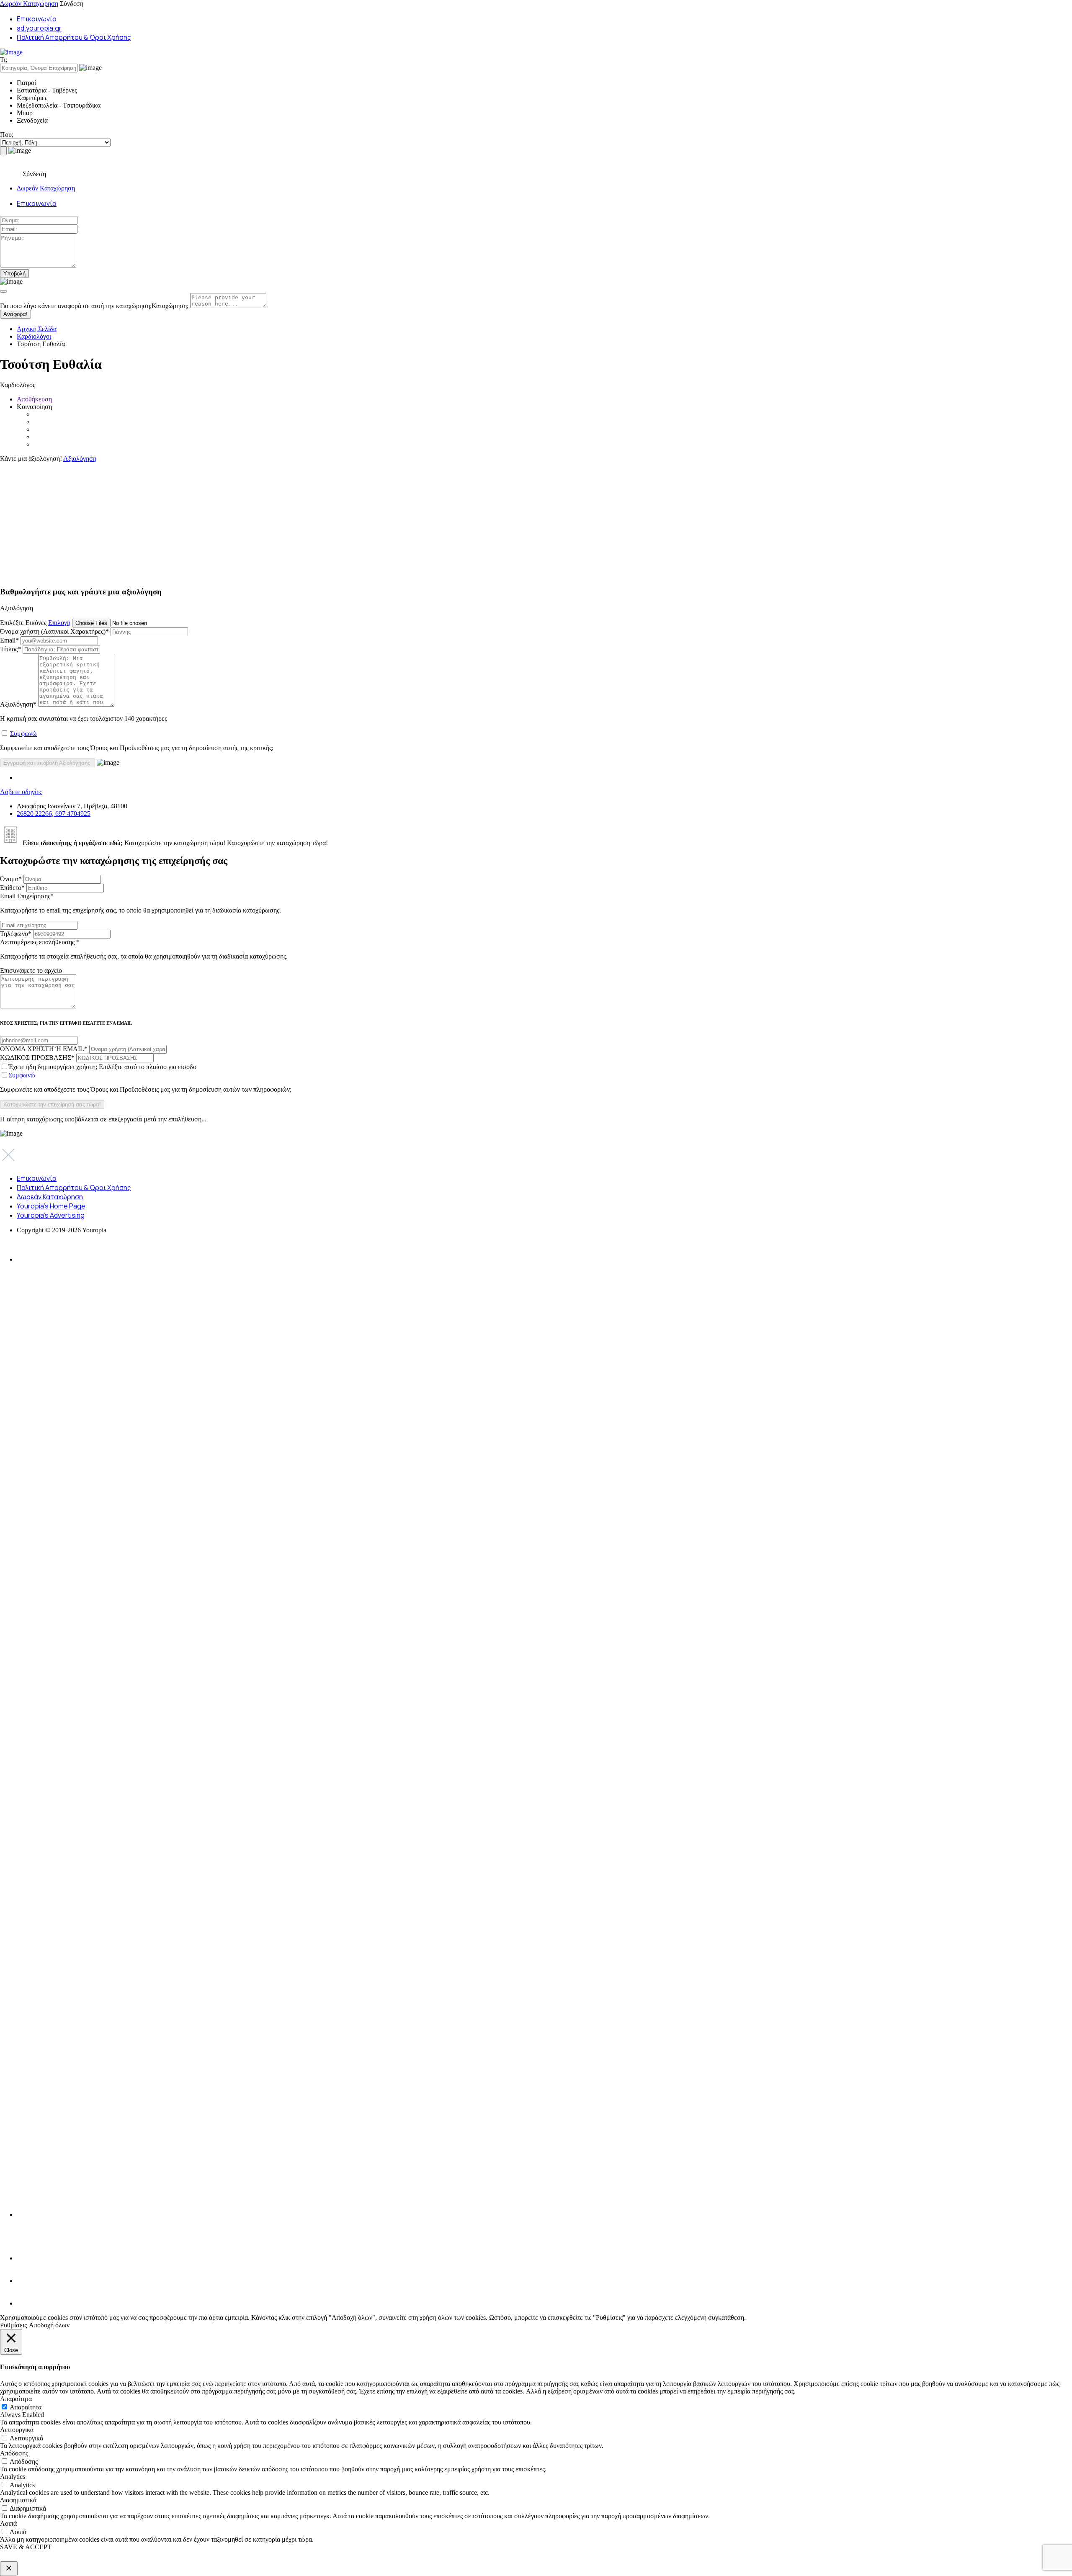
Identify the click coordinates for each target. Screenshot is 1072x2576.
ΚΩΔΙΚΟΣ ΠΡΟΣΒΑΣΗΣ (37, 1058)
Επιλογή (59, 623)
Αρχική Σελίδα (37, 329)
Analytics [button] (13, 2477)
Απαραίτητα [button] (16, 2399)
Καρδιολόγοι (34, 336)
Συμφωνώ (23, 734)
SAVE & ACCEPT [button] (26, 2547)
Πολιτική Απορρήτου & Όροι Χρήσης (74, 37)
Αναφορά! (15, 314)
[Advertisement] (251, 521)
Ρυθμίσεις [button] (13, 2325)
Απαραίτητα (26, 2407)
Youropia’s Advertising (51, 1215)
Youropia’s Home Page (51, 1206)
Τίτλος (10, 649)
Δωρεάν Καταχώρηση (29, 4)
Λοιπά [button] (8, 2523)
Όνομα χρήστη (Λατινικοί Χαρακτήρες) (54, 631)
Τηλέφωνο (16, 934)
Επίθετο (12, 888)
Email (9, 640)
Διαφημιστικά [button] (18, 2500)
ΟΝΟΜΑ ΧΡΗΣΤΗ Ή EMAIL (44, 1049)
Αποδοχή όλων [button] (49, 2325)
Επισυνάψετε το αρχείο (31, 970)
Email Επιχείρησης (140, 903)
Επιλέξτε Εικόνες (23, 623)
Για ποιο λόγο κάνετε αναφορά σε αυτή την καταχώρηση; (94, 306)
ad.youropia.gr (39, 28)
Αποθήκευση (34, 399)
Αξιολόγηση (80, 459)
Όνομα (11, 879)
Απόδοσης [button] (14, 2453)
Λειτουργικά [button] (17, 2430)
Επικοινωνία (37, 19)
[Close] (3, 291)
